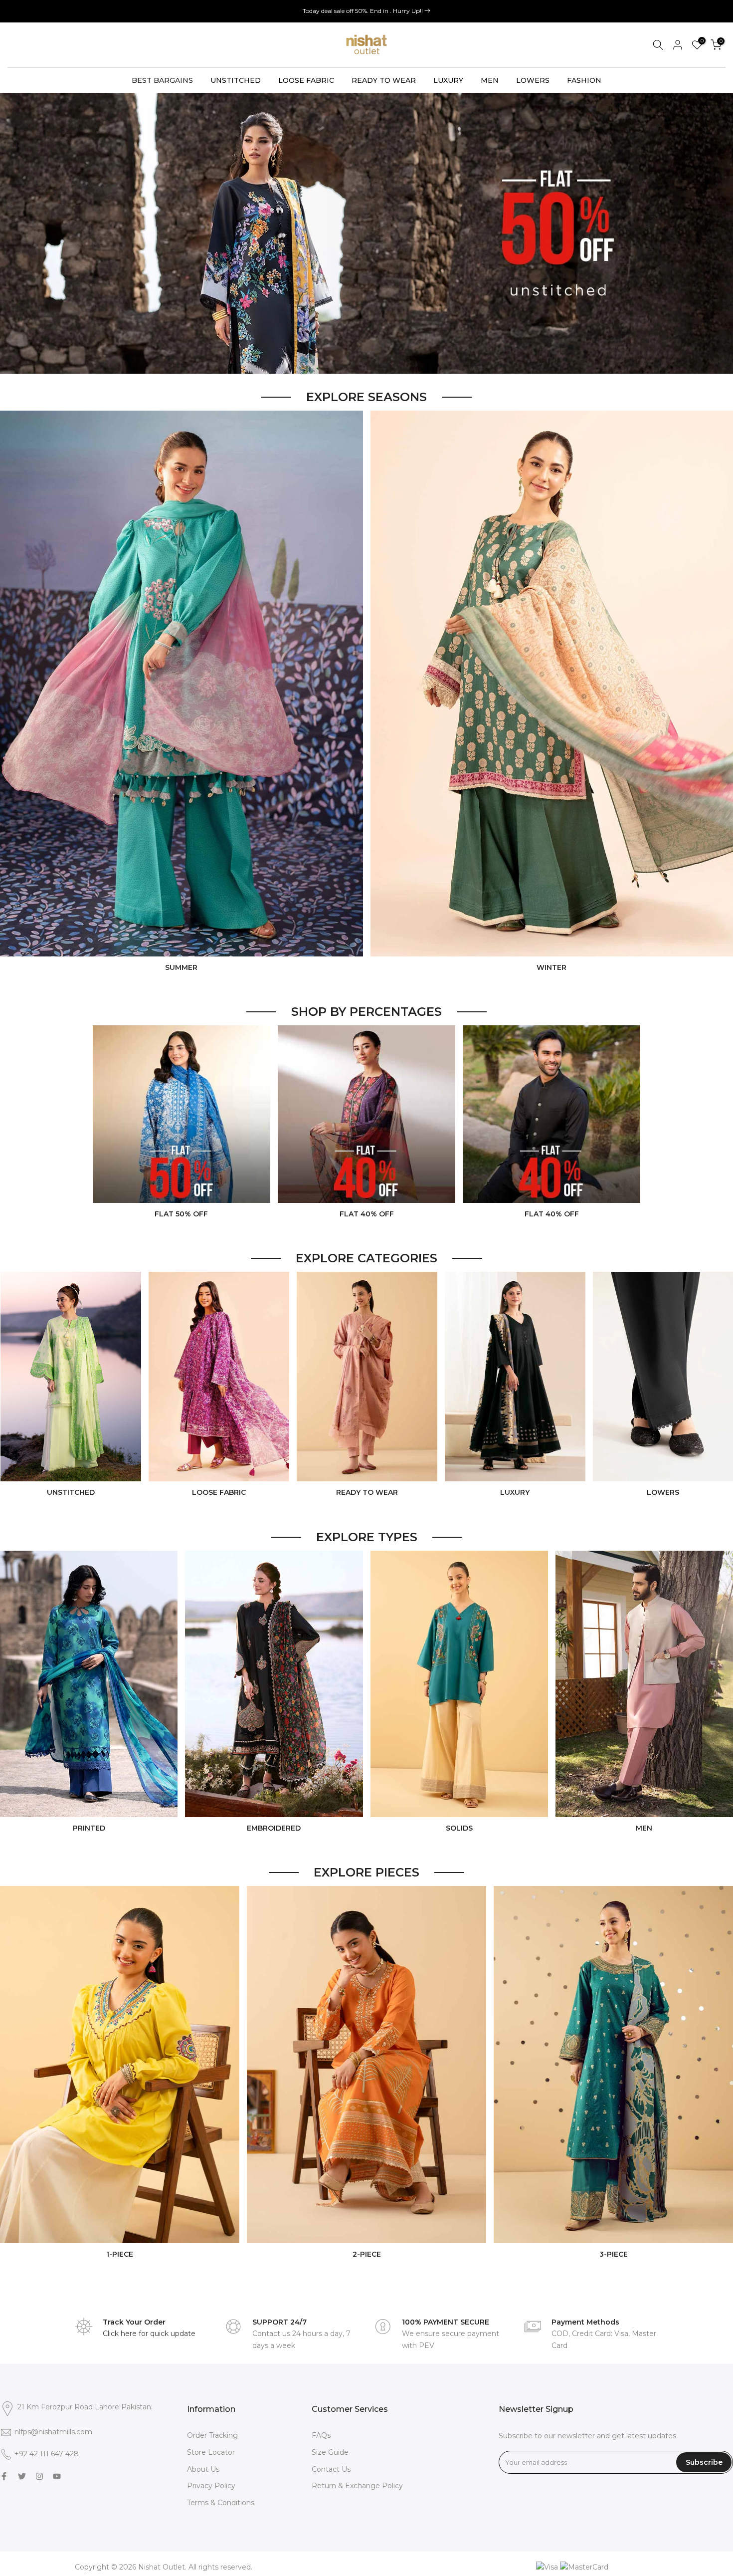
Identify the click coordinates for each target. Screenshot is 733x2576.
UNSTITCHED (236, 80)
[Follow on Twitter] (22, 2476)
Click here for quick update (149, 2334)
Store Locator (211, 2452)
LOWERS (533, 80)
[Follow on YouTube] (57, 2476)
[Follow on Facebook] (4, 2476)
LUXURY (448, 80)
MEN (490, 80)
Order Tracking (212, 2435)
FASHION (584, 80)
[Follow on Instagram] (39, 2476)
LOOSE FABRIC (306, 80)
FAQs (321, 2435)
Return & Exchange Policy (357, 2486)
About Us (203, 2469)
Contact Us (331, 2469)
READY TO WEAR (384, 80)
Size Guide (330, 2452)
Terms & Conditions (221, 2503)
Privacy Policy (211, 2486)
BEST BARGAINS (162, 80)
